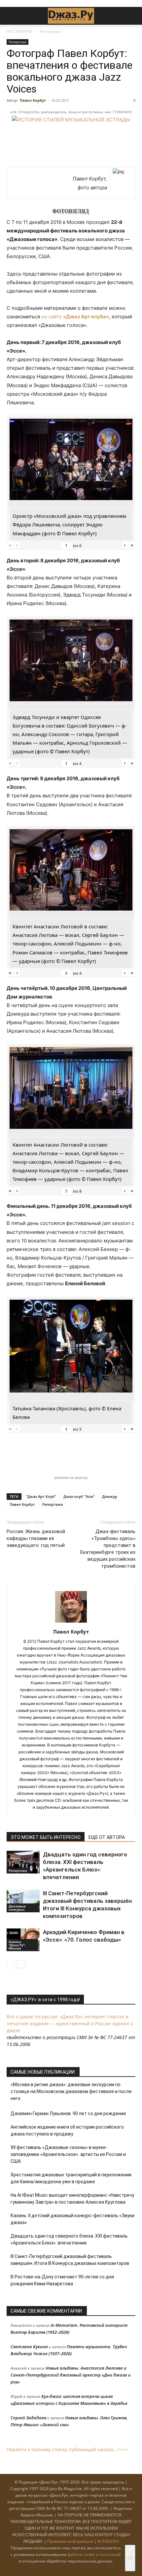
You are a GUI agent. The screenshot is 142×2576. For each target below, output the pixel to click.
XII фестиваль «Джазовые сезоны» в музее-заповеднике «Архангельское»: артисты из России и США (68, 2154)
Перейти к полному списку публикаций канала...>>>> (67, 2449)
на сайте (75, 317)
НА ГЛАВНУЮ (20, 31)
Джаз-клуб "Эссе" (79, 1496)
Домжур (110, 1496)
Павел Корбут (33, 100)
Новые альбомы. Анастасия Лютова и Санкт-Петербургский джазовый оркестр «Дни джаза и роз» (71, 2375)
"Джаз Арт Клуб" (41, 1496)
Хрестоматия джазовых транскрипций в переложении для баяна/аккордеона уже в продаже (71, 2178)
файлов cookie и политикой (94, 2554)
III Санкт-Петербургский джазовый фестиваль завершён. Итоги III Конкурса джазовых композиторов (70, 2260)
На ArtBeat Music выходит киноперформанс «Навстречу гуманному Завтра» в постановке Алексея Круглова (72, 2199)
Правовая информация (70, 2541)
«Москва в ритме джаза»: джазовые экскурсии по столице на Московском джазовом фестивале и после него (71, 2091)
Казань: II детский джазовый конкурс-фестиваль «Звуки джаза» (72, 2219)
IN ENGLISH (108, 2541)
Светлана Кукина (29, 2347)
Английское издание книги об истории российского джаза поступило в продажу (67, 2130)
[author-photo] (71, 1622)
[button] (11, 16)
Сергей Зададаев (28, 2418)
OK (130, 2558)
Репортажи (51, 31)
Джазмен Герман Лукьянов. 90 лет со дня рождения (68, 2113)
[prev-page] (11, 1964)
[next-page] (21, 1964)
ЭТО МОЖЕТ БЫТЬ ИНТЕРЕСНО (46, 1837)
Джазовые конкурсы (17, 1908)
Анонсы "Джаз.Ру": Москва (17, 1945)
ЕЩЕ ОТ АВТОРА (107, 1837)
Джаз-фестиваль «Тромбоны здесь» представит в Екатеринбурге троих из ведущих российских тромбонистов (108, 1549)
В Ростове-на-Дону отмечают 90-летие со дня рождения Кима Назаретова (62, 2280)
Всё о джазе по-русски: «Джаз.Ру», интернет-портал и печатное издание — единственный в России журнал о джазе (70, 2023)
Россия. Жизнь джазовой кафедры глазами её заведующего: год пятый (36, 1538)
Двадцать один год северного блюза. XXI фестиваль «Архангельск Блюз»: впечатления (69, 2239)
